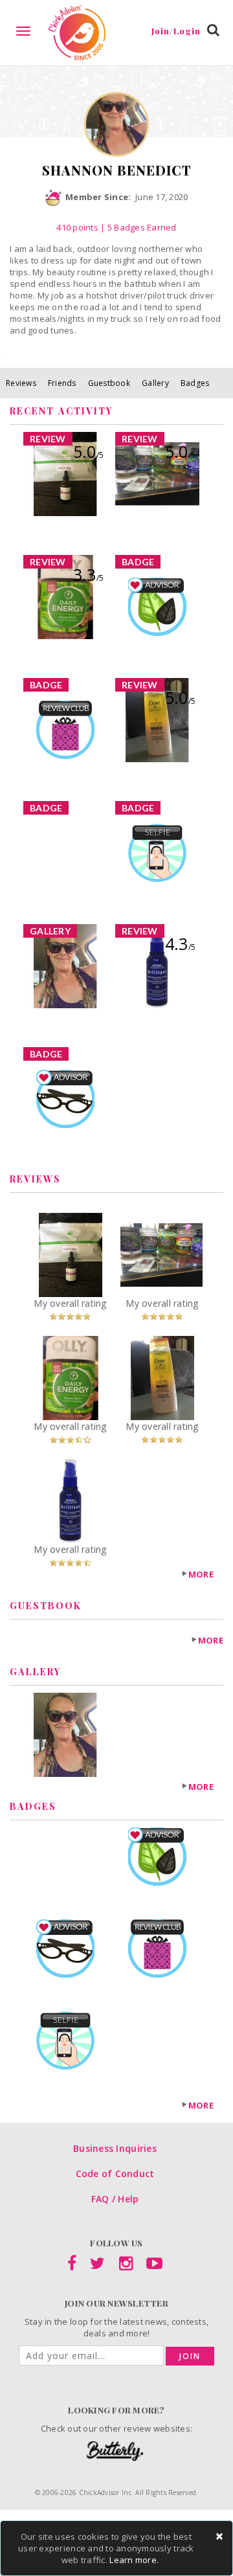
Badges (195, 383)
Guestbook (109, 383)
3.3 (88, 574)
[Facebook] (72, 2266)
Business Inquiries (115, 2148)
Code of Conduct (115, 2174)
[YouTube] (154, 2266)
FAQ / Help (115, 2199)
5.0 (88, 451)
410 (77, 227)
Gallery (155, 383)
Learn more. (134, 2560)
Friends (62, 383)
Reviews (21, 383)
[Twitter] (97, 2266)
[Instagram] (126, 2266)
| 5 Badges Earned (138, 227)
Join (190, 2356)
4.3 (180, 943)
